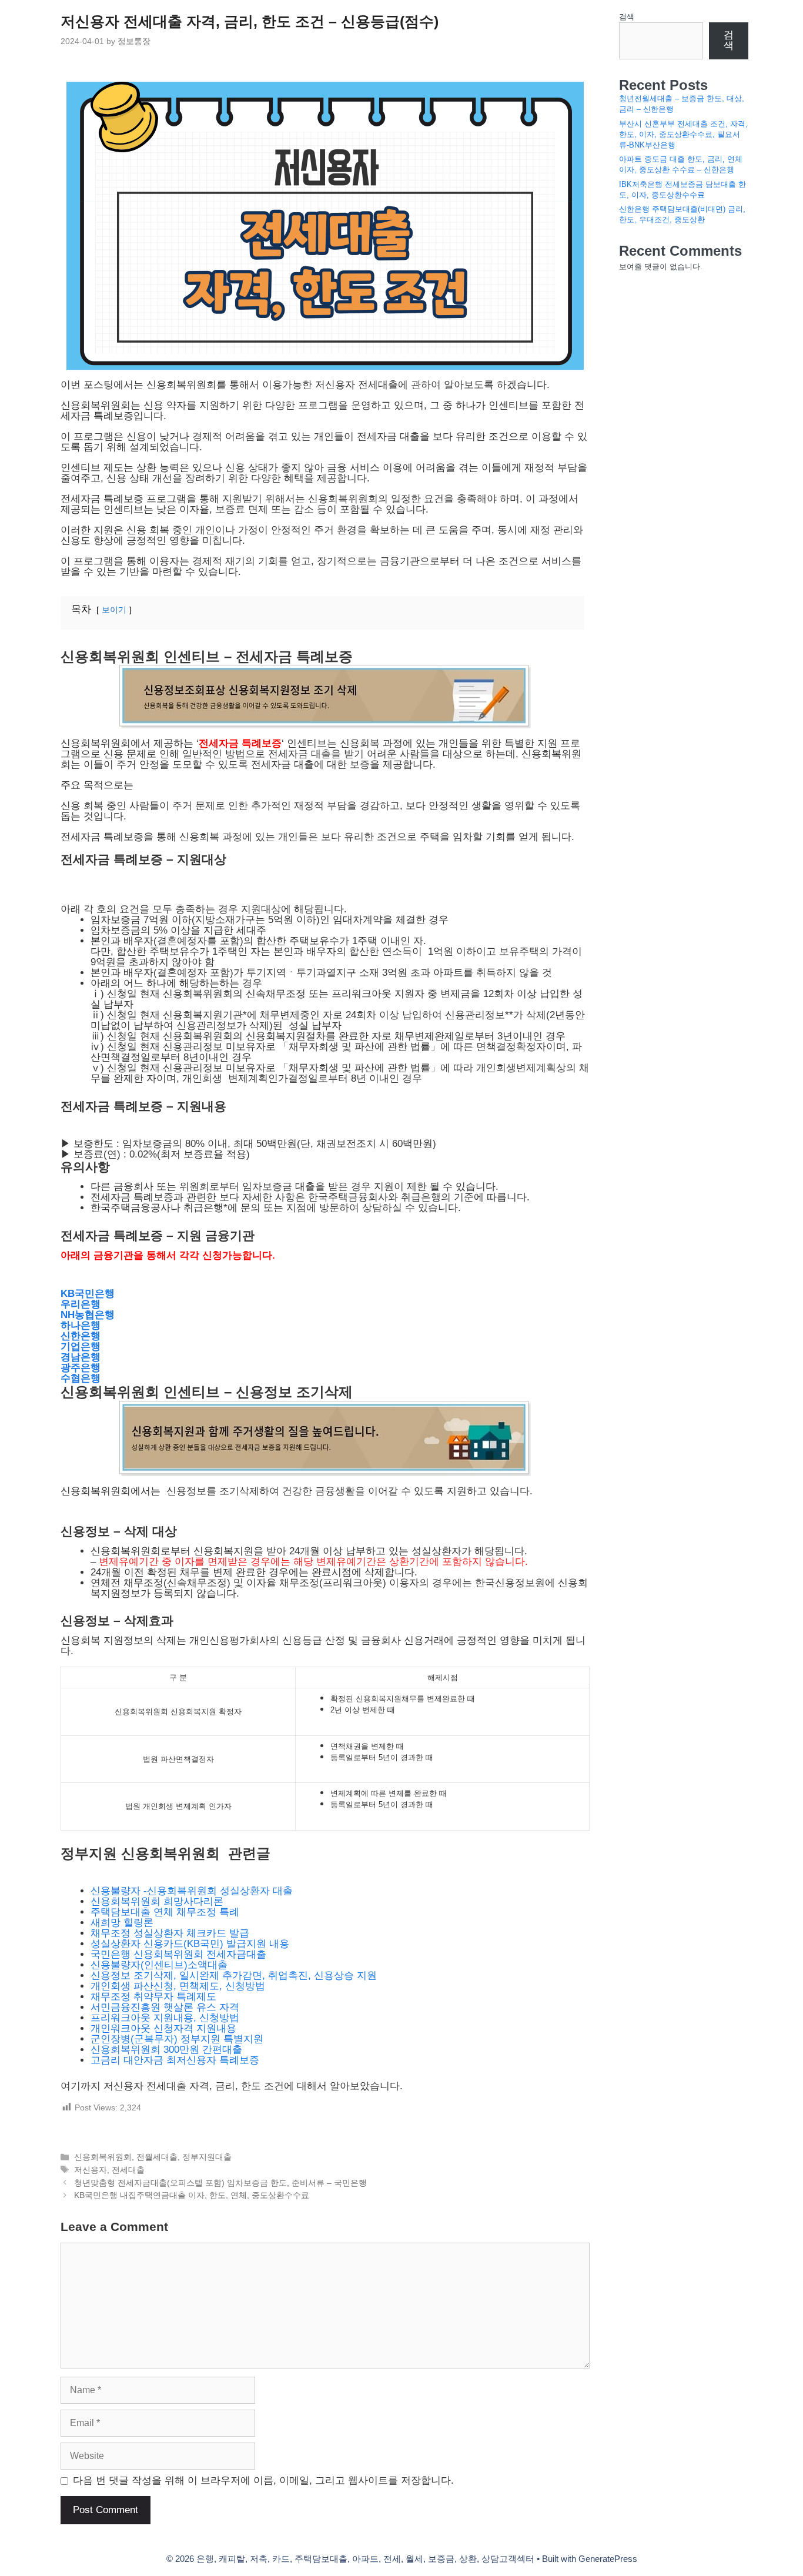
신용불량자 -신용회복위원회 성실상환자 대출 (192, 1891)
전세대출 (128, 2170)
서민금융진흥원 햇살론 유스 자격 (165, 2007)
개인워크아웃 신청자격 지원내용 (163, 2028)
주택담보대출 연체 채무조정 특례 (165, 1912)
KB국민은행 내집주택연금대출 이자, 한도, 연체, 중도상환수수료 (192, 2195)
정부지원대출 (207, 2157)
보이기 (114, 610)
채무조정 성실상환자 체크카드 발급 (170, 1933)
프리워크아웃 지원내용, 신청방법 (165, 2018)
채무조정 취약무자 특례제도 (153, 1997)
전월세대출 (157, 2157)
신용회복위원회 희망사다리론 (157, 1901)
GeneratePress (608, 2559)
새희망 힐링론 (123, 1923)
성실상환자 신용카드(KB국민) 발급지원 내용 (190, 1944)
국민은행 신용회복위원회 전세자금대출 (178, 1954)
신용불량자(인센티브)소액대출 (159, 1965)
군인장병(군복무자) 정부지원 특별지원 (177, 2039)
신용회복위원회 (103, 2157)
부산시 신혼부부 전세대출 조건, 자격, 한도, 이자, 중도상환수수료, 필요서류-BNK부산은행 (683, 134)
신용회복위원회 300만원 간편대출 (166, 2050)
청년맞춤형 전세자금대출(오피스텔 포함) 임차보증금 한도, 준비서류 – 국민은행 (220, 2183)
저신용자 (91, 2170)
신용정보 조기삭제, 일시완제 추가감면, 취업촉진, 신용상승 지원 (234, 1976)
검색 (627, 17)
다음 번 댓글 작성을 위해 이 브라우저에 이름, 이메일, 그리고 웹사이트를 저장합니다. (263, 2481)
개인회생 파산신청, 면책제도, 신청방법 (178, 1986)
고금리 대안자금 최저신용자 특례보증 (175, 2060)
